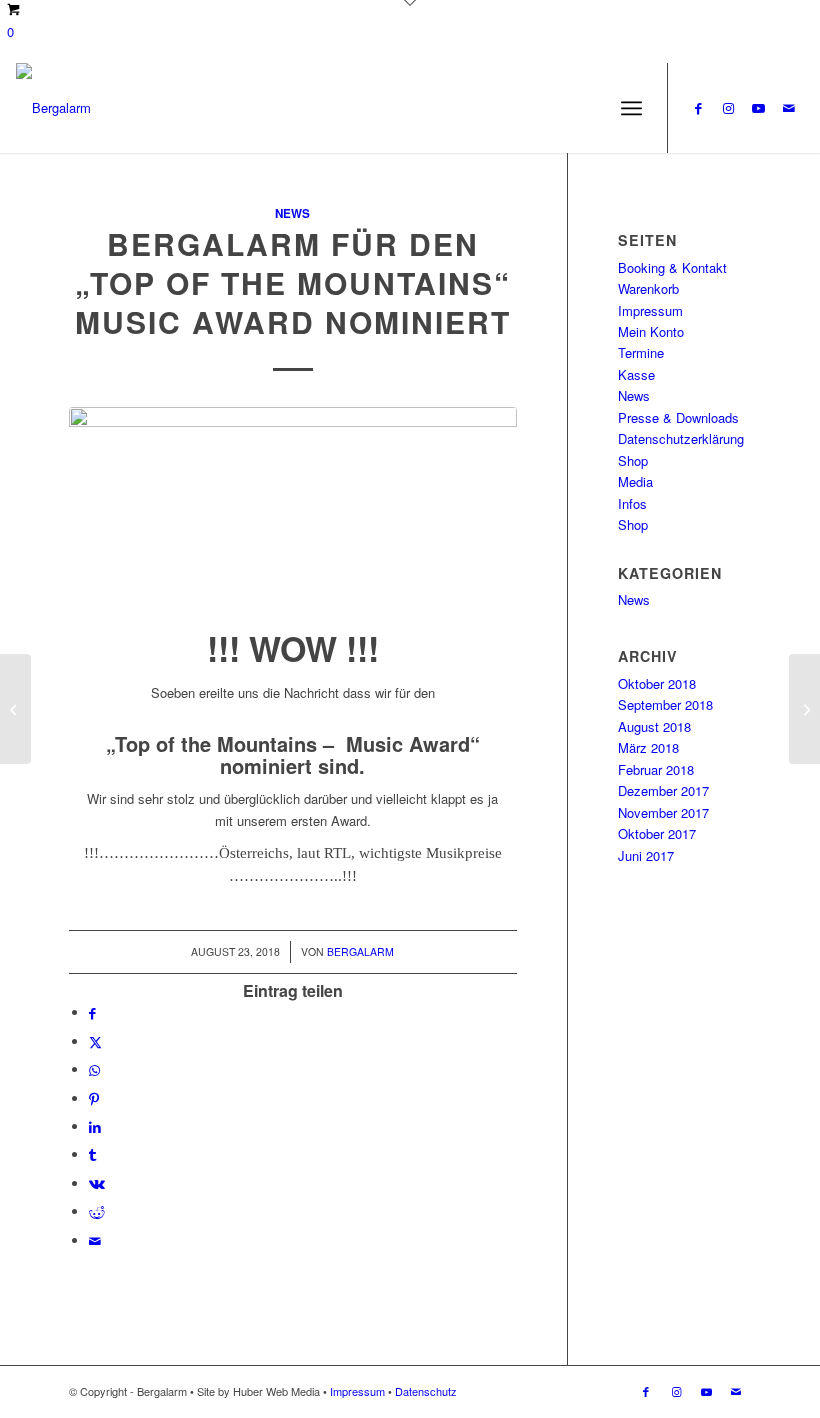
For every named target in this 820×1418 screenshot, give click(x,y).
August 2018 (654, 726)
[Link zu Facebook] (699, 108)
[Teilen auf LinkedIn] (95, 1126)
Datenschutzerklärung (681, 438)
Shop (633, 460)
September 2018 (665, 704)
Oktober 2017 (657, 833)
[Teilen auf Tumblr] (92, 1154)
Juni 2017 (646, 855)
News (292, 213)
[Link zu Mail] (789, 108)
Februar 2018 (656, 769)
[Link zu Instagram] (729, 108)
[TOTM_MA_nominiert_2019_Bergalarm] (293, 513)
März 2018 (648, 747)
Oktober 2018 (657, 683)
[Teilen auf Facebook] (92, 1012)
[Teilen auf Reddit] (97, 1211)
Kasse (636, 374)
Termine (641, 352)
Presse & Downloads (678, 417)
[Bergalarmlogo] (53, 108)
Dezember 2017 (663, 790)
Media (635, 481)
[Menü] (631, 108)
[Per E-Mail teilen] (95, 1240)
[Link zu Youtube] (759, 108)
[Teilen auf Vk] (97, 1183)
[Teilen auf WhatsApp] (94, 1069)
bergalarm (360, 951)
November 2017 (663, 812)
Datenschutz (426, 1391)
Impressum (650, 310)
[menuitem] (631, 108)
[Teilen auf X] (95, 1041)
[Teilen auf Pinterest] (94, 1098)
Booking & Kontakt (672, 267)
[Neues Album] (15, 709)
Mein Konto (651, 331)
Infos (632, 503)
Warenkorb (648, 288)
